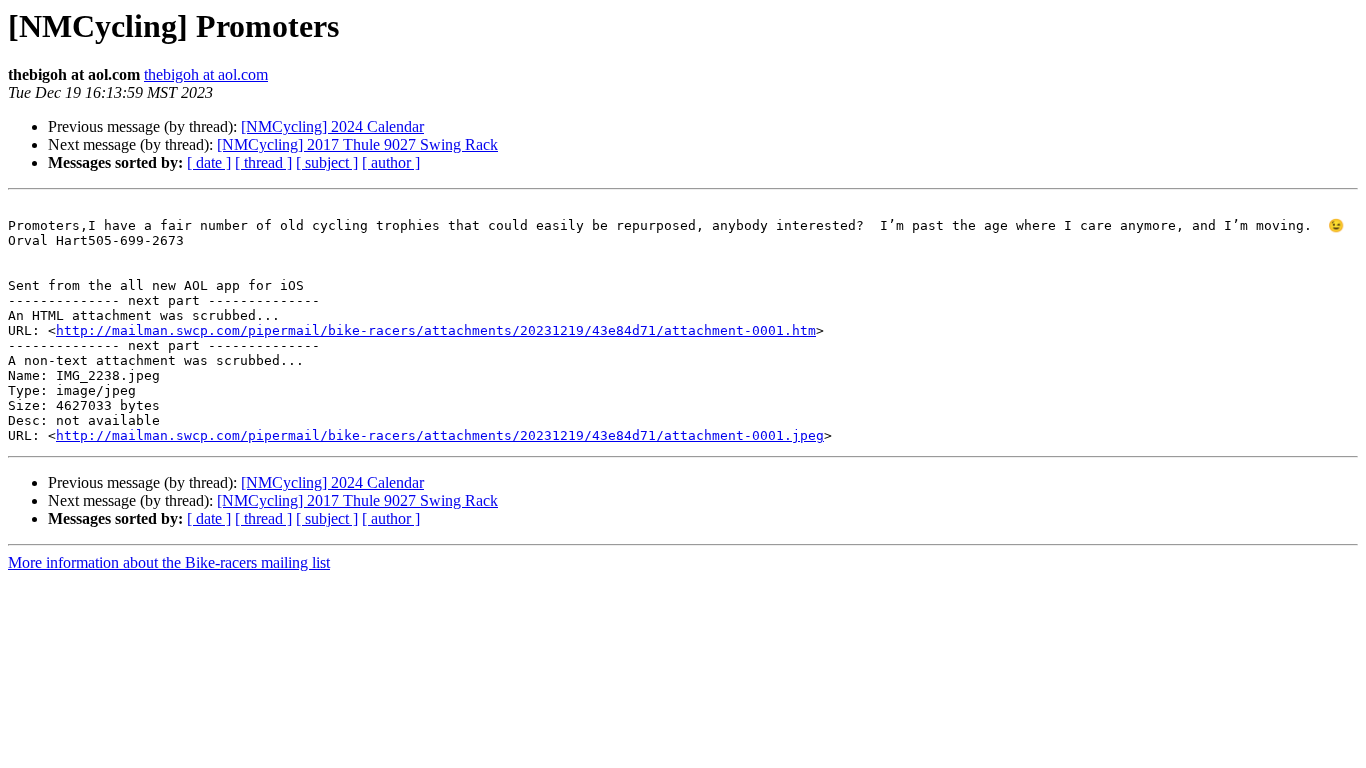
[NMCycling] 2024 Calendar (332, 126)
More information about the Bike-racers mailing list (169, 562)
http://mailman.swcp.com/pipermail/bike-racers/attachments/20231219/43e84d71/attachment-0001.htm (436, 330)
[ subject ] (327, 162)
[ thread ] (263, 162)
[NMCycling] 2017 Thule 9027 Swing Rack (357, 144)
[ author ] (391, 162)
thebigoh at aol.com (206, 74)
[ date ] (209, 162)
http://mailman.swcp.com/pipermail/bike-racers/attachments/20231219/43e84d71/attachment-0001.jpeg (440, 435)
